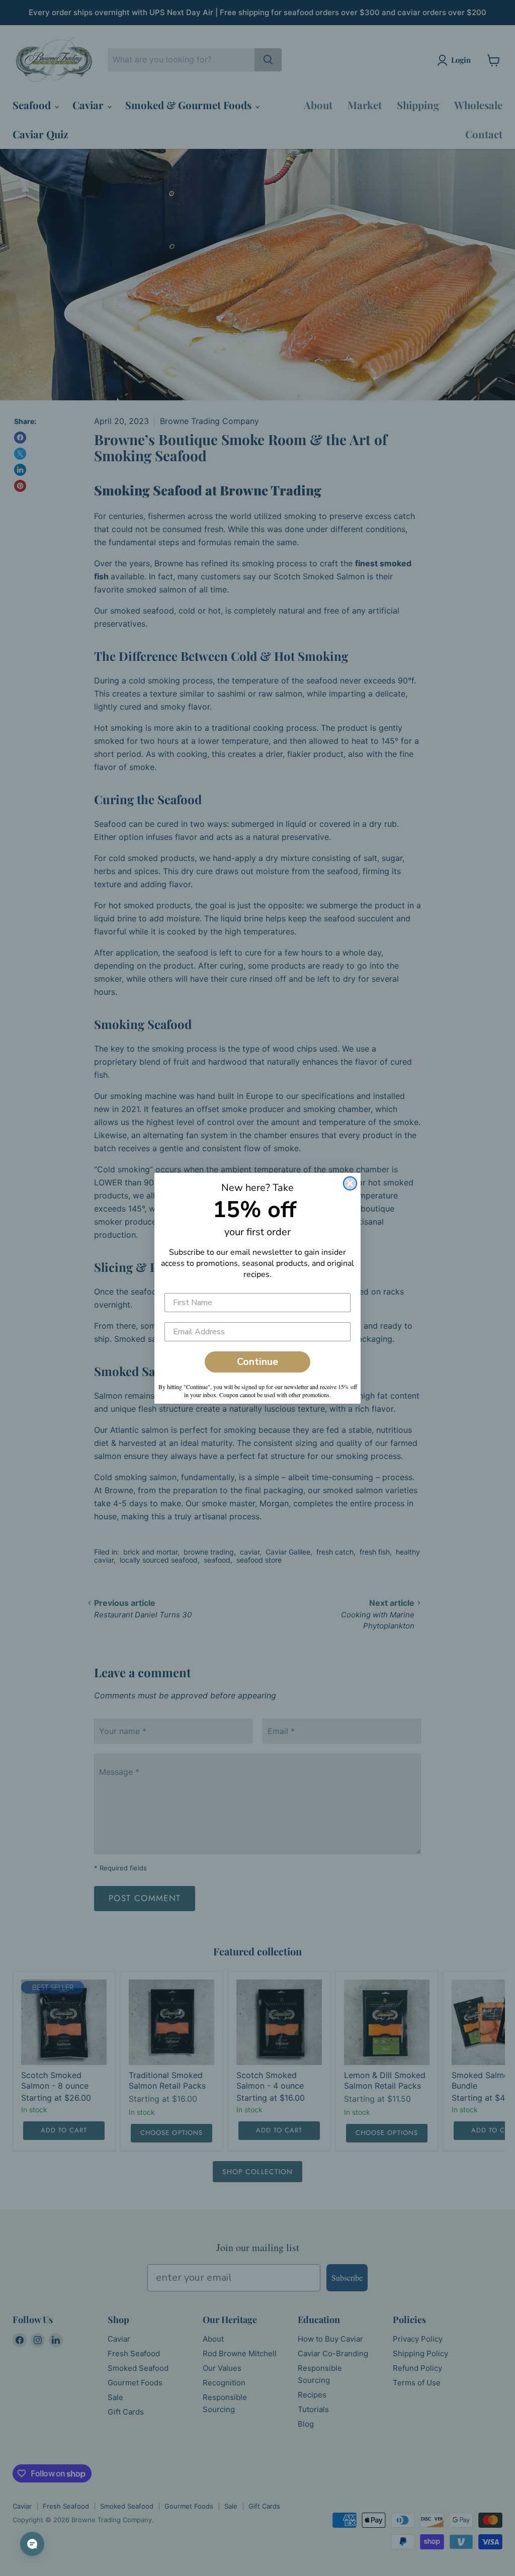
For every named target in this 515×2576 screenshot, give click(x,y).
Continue (257, 1362)
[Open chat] (32, 2544)
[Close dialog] (350, 1183)
